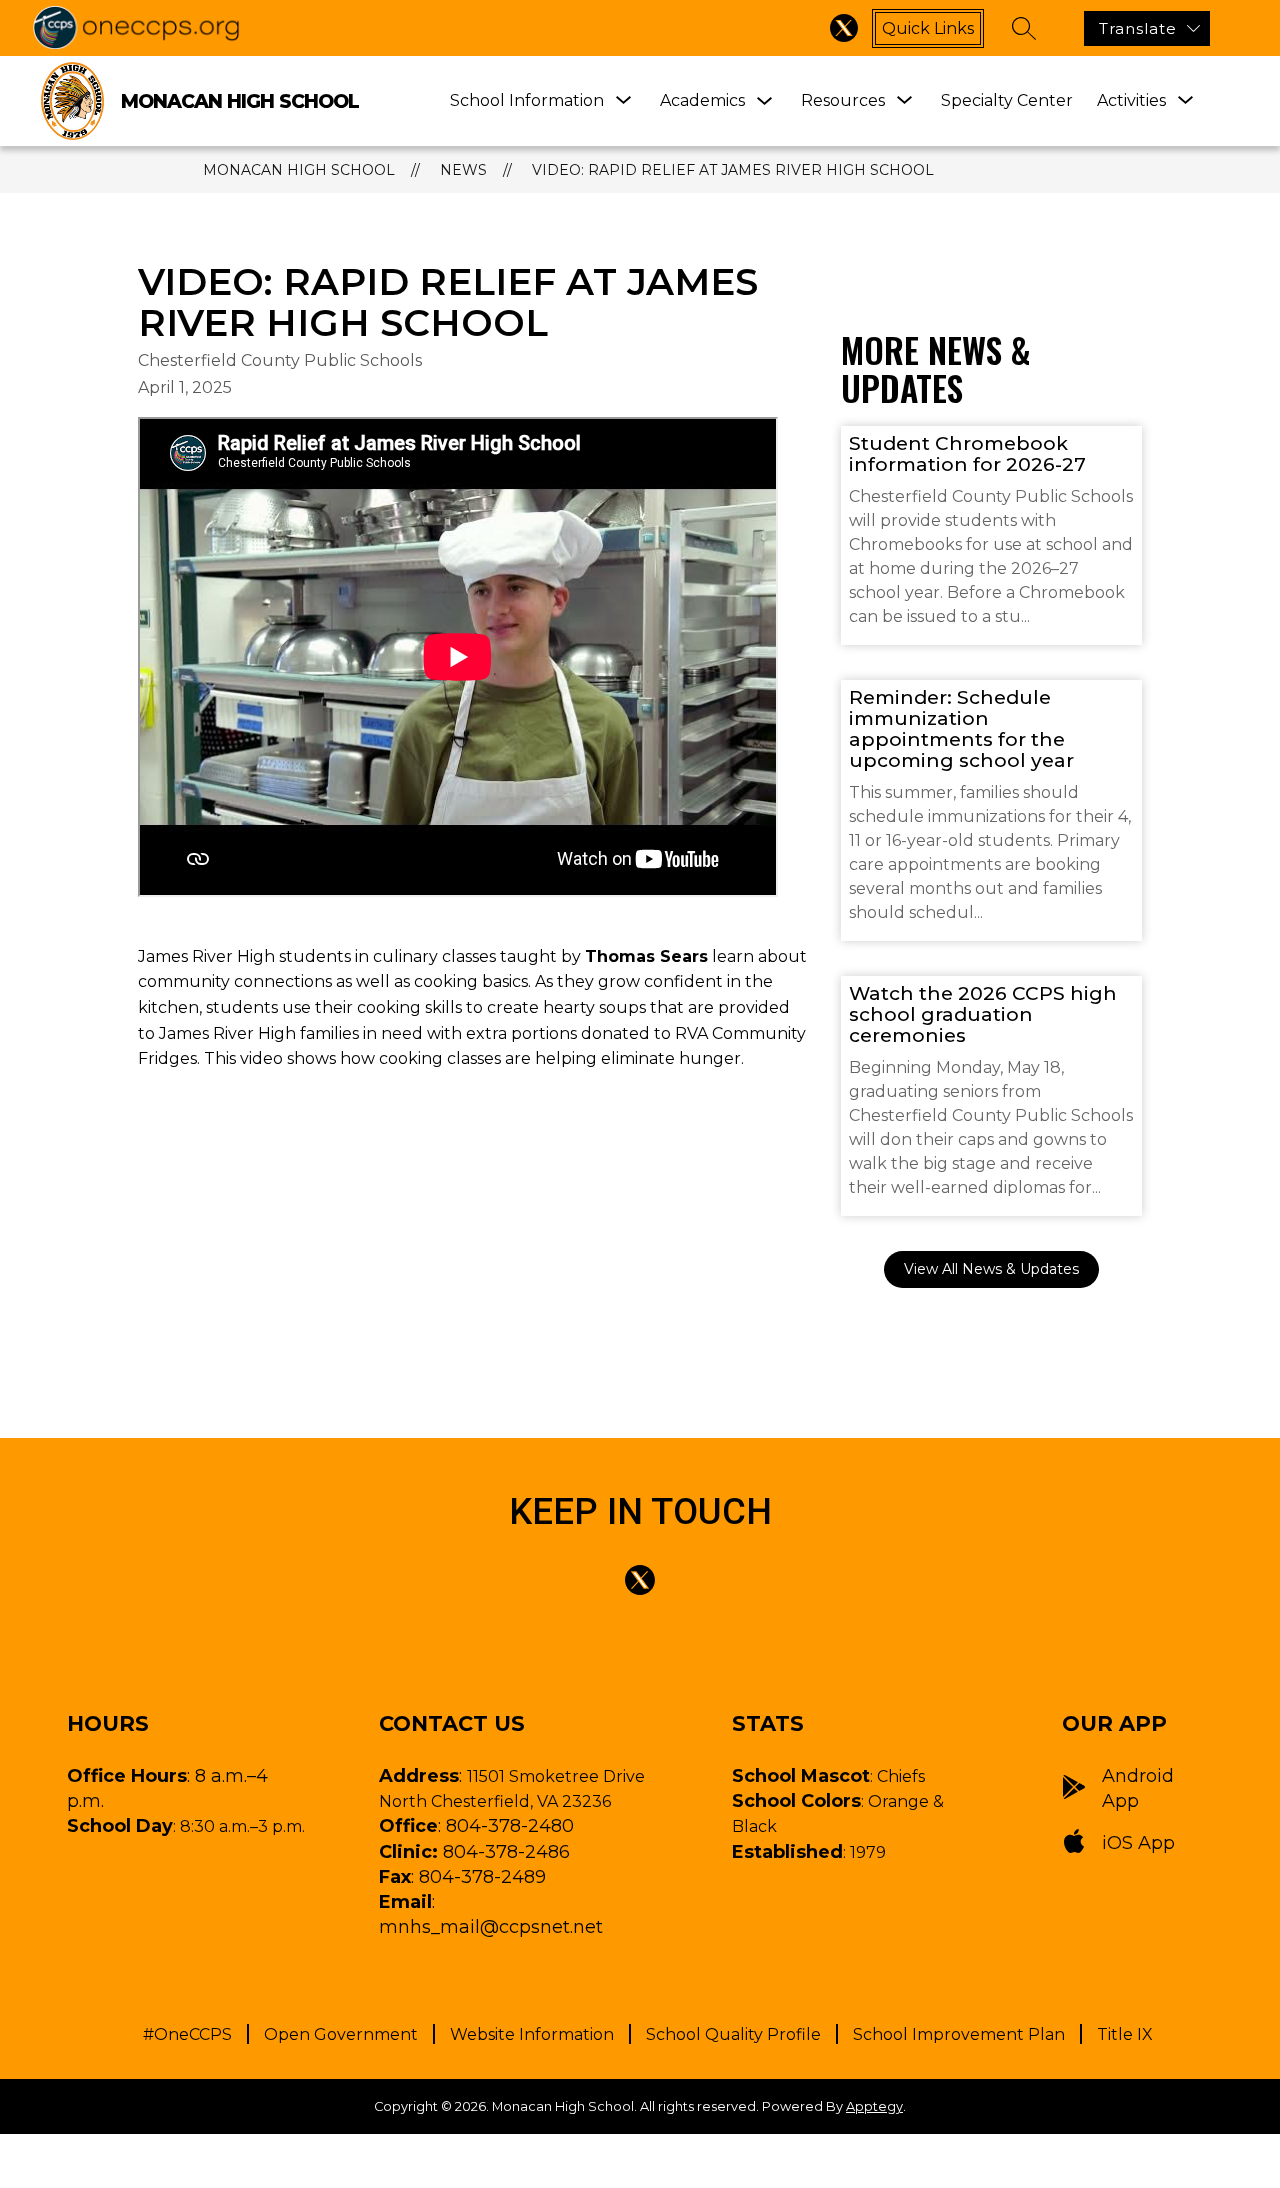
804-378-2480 (510, 1826)
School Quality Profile (733, 2034)
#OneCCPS (187, 2034)
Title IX (1125, 2034)
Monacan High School (299, 170)
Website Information (532, 2034)
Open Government (341, 2034)
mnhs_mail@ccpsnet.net (491, 1927)
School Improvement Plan (959, 2034)
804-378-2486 (506, 1852)
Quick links (928, 28)
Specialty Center (1007, 100)
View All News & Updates (991, 1269)
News (463, 170)
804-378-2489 (482, 1877)
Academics (702, 100)
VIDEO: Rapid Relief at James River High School (733, 170)
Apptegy (874, 2106)
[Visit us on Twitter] (844, 28)
